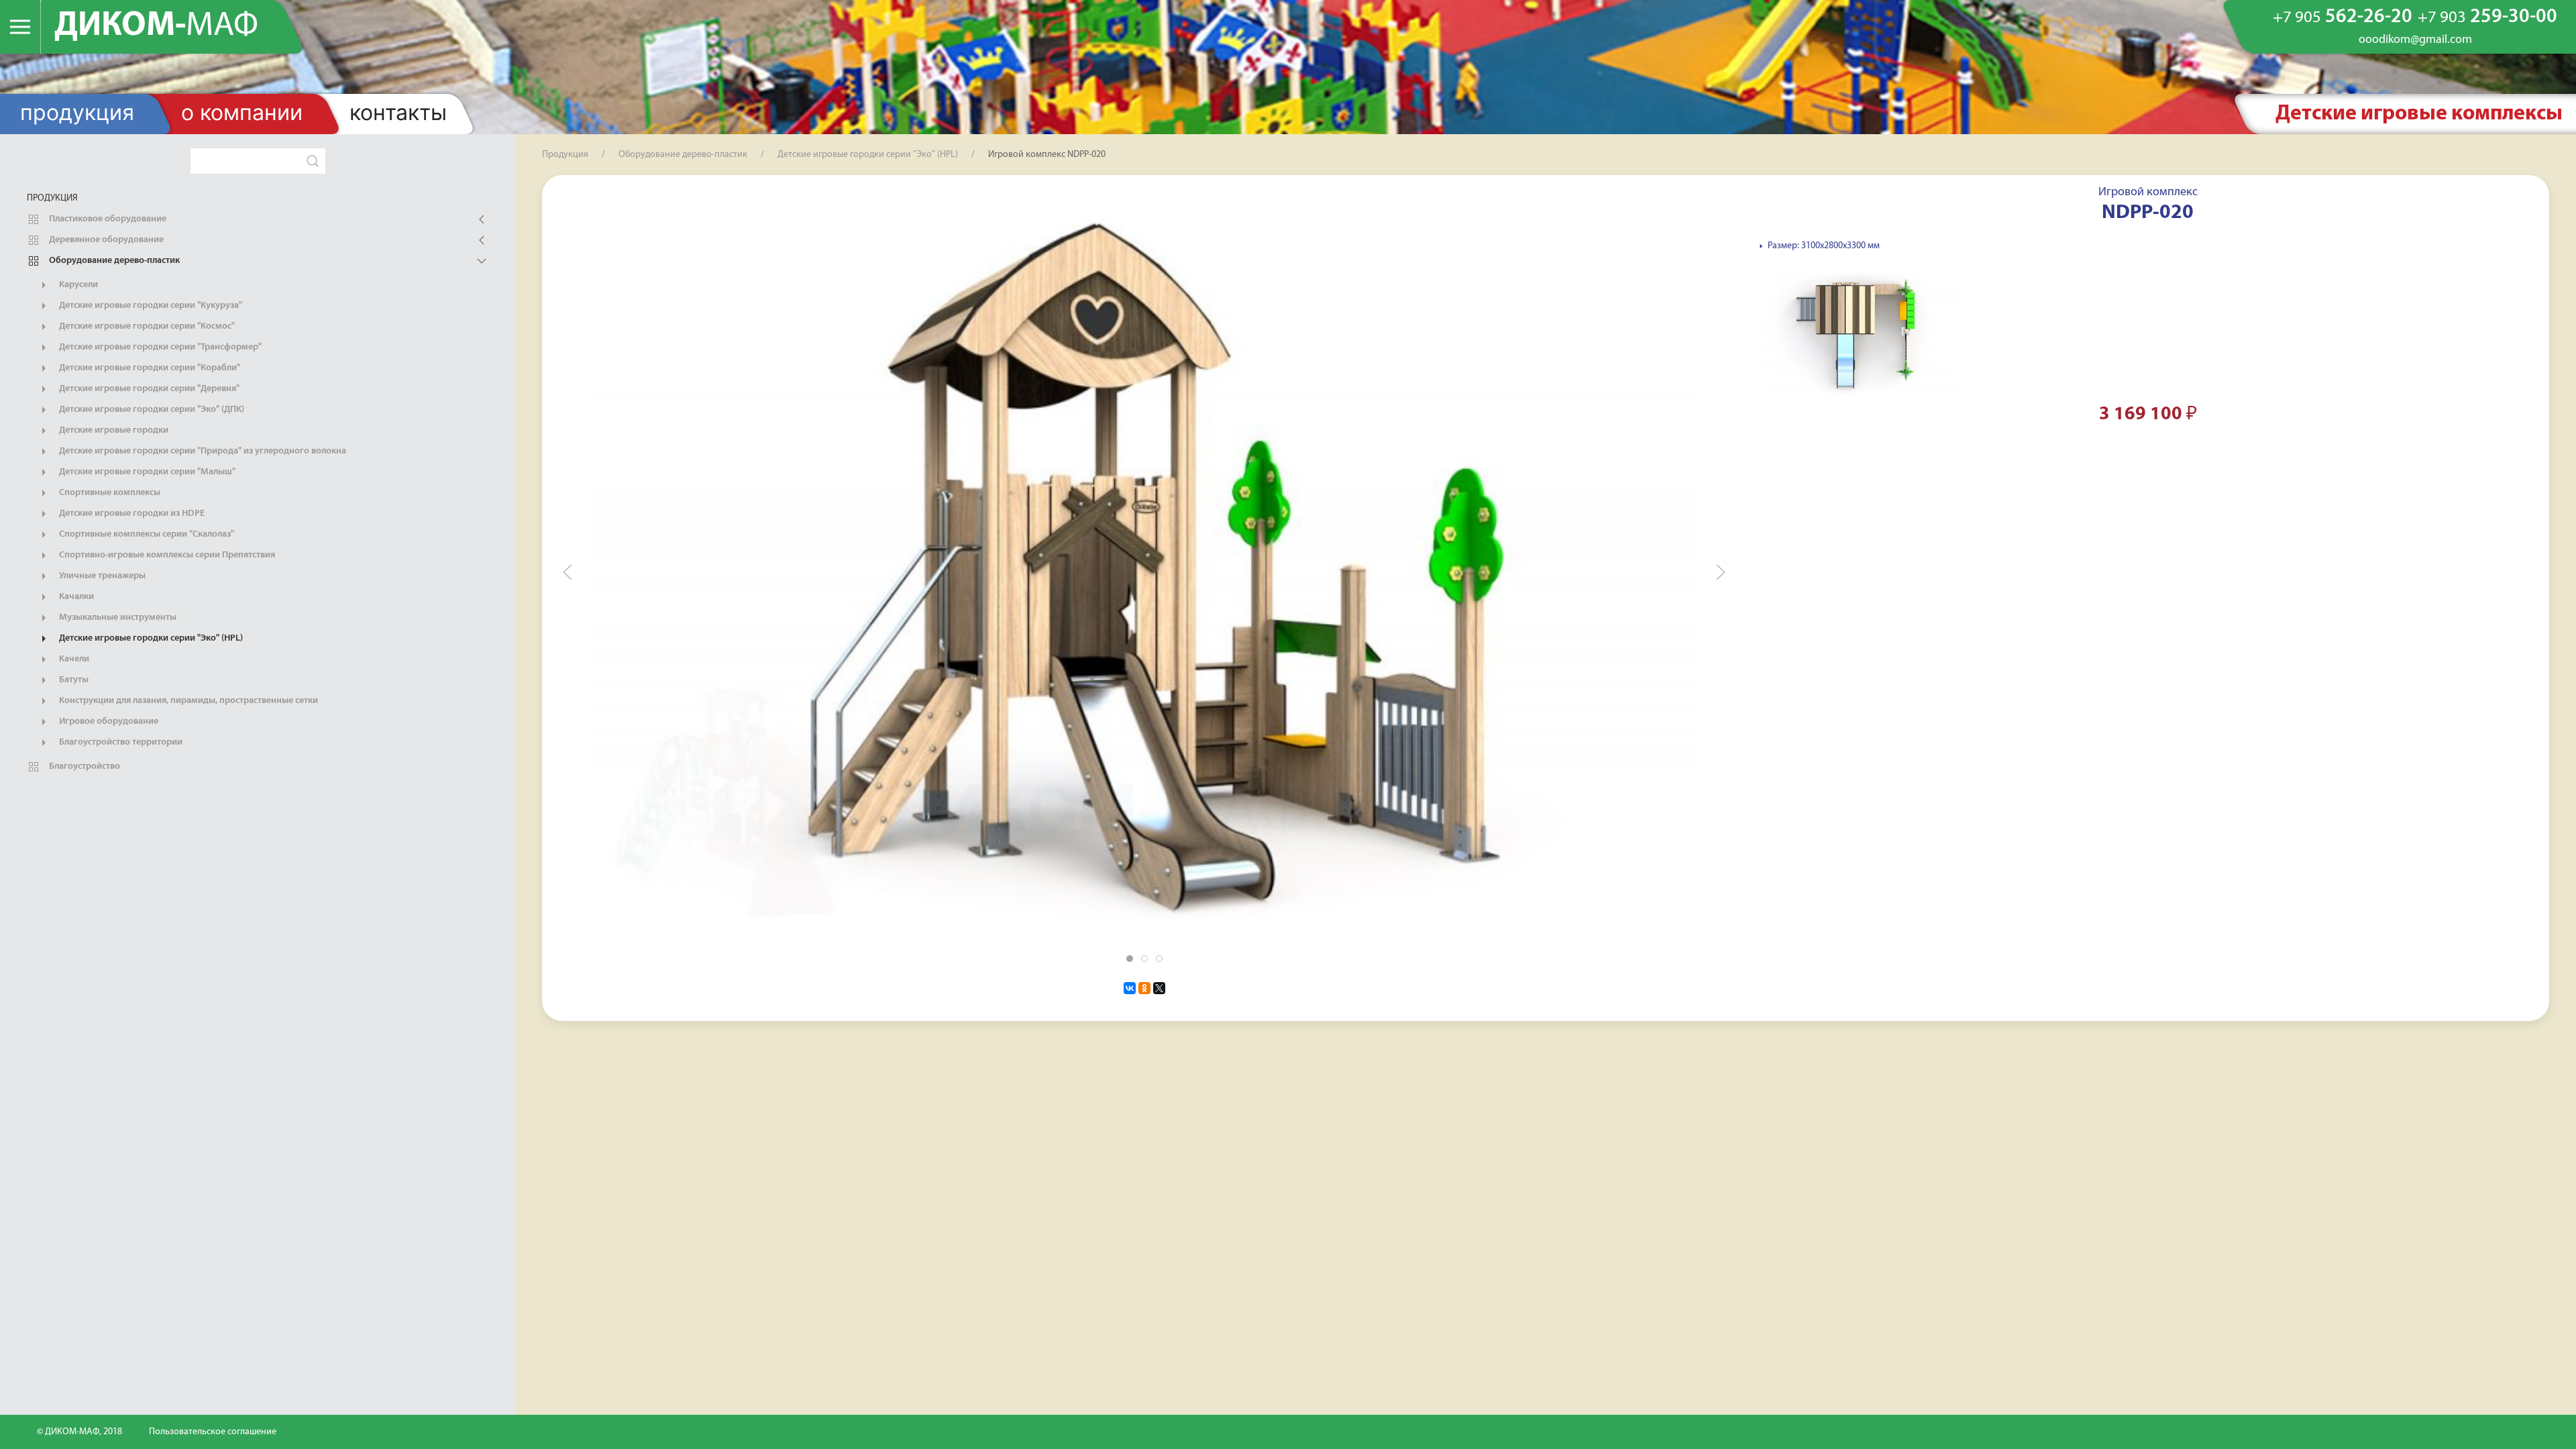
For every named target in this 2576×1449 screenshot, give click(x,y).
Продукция (77, 112)
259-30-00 (2487, 17)
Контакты (398, 112)
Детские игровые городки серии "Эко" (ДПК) (151, 410)
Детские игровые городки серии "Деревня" (148, 389)
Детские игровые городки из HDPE (131, 514)
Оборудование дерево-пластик (113, 261)
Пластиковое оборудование (107, 219)
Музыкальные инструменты (117, 618)
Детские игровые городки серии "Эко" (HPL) (150, 638)
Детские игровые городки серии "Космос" (146, 326)
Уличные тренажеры (101, 576)
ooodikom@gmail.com (2415, 40)
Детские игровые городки (113, 430)
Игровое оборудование (108, 721)
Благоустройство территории (120, 742)
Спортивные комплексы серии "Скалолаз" (146, 534)
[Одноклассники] (1144, 988)
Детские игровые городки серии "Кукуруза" (150, 306)
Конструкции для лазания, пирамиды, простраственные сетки (187, 701)
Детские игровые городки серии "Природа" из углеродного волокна (202, 451)
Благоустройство (84, 766)
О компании (242, 112)
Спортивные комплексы (109, 493)
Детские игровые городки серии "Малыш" (146, 472)
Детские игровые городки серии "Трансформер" (159, 347)
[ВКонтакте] (1130, 988)
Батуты (73, 680)
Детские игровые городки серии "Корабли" (149, 368)
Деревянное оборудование (105, 240)
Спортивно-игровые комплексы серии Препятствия (166, 555)
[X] (1159, 988)
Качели (73, 659)
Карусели (77, 285)
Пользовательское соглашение (213, 1432)
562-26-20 (2343, 17)
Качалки (75, 597)
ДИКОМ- (156, 26)
